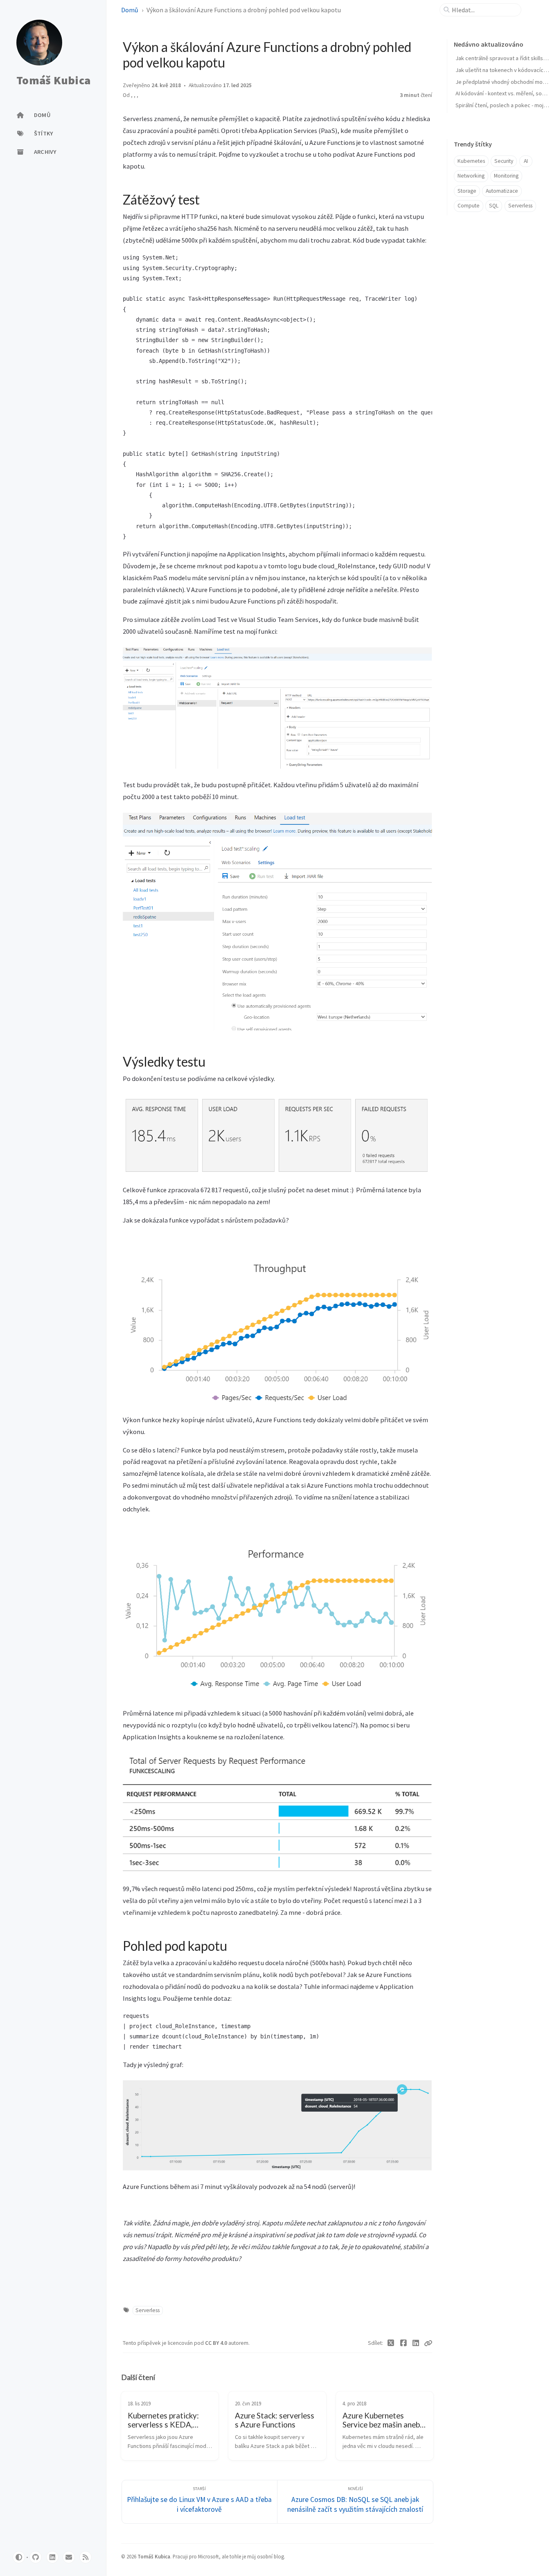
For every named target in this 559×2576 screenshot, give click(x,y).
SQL (494, 206)
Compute (469, 206)
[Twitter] (391, 2343)
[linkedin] (52, 2557)
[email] (69, 2557)
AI (526, 161)
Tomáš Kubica (53, 81)
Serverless (148, 2310)
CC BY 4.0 (217, 2343)
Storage (467, 191)
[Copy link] (428, 2343)
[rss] (86, 2557)
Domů (130, 10)
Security (504, 161)
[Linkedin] (416, 2343)
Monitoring (506, 176)
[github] (36, 2557)
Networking (471, 176)
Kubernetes (471, 161)
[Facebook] (404, 2343)
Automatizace (502, 191)
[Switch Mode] (19, 2557)
